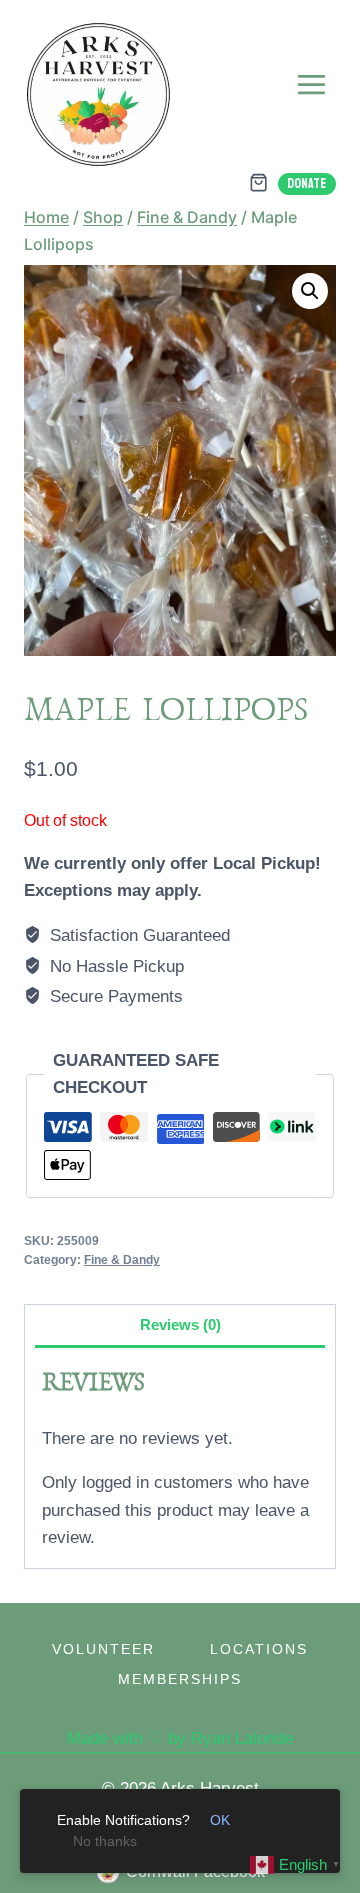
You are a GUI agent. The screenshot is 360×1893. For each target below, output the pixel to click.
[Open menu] (311, 84)
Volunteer (103, 1649)
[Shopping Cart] (258, 182)
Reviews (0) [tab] (180, 1324)
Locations (259, 1649)
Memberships (180, 1679)
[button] (310, 291)
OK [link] (220, 1820)
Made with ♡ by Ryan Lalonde (180, 1738)
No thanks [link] (105, 1841)
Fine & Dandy (122, 1260)
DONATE (306, 183)
